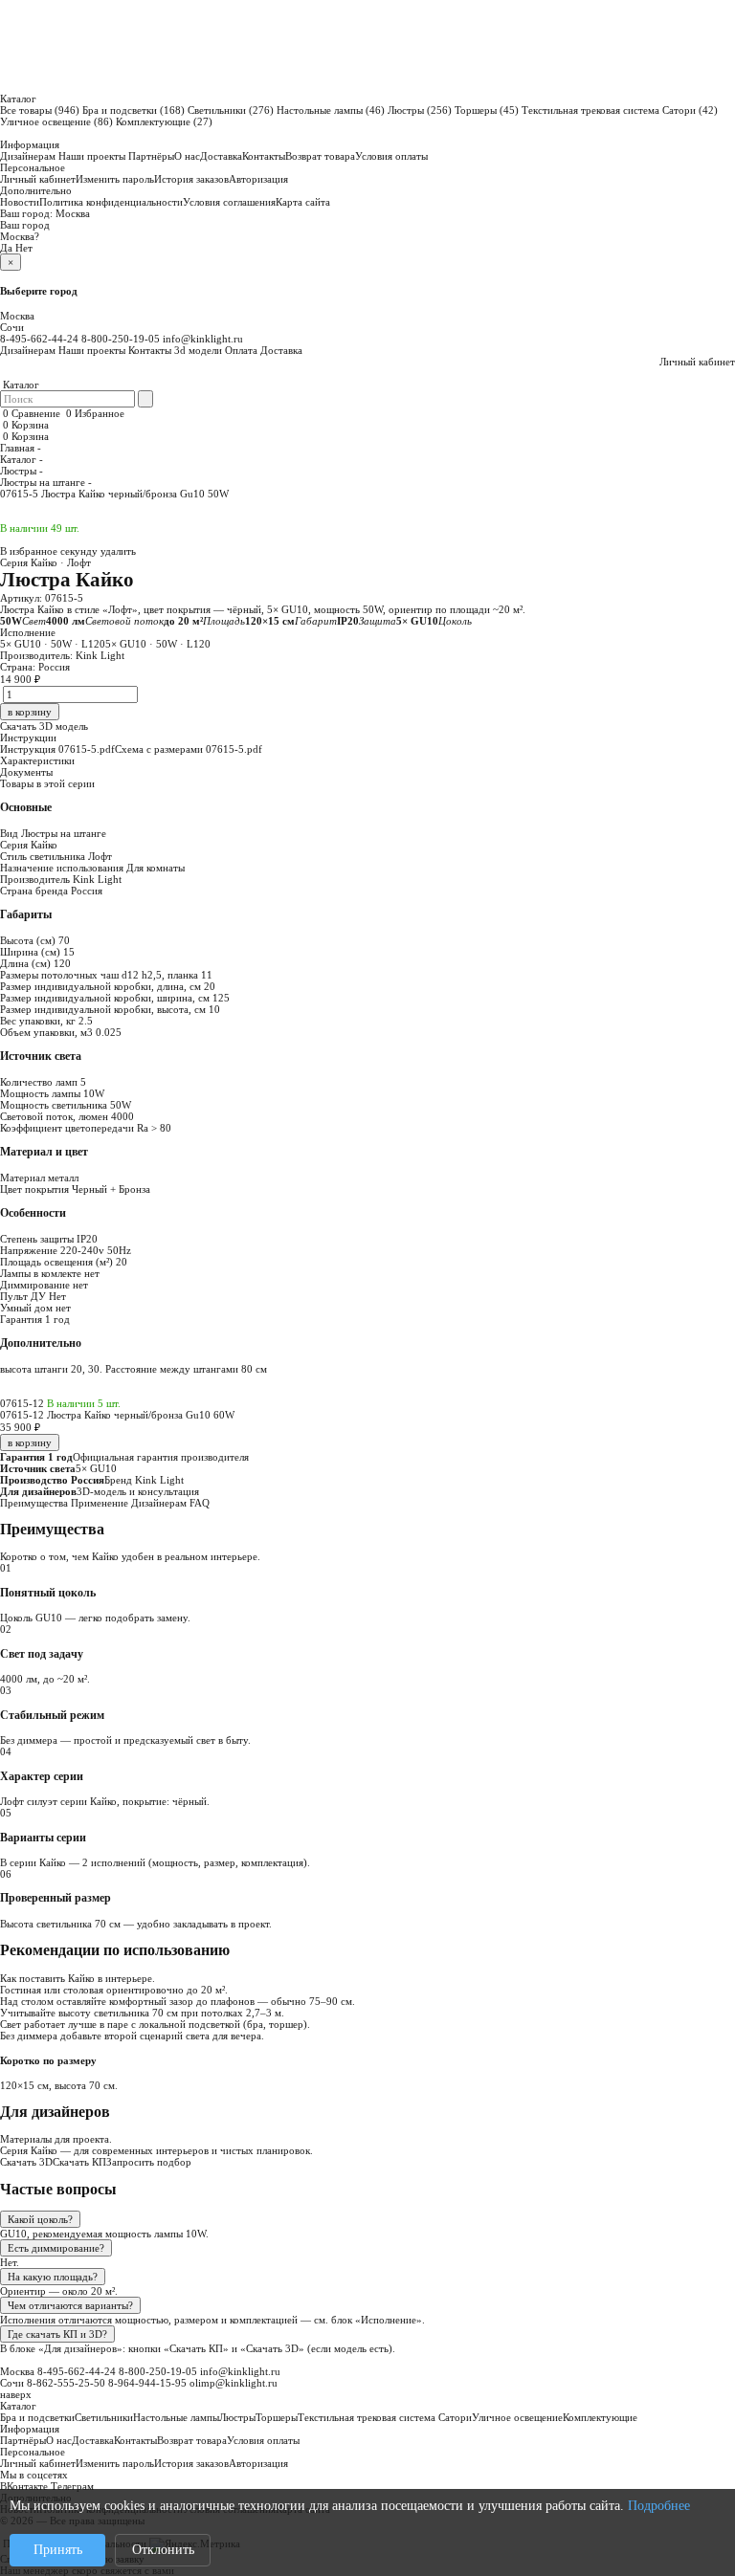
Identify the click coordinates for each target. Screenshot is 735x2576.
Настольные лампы (331, 110)
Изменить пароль (115, 179)
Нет (24, 248)
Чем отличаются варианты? (70, 2305)
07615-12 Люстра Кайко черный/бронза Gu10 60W (117, 1415)
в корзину (30, 1442)
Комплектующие (164, 121)
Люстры (420, 110)
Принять (58, 2550)
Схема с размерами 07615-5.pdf (189, 749)
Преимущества (34, 1503)
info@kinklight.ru (203, 339)
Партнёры (151, 156)
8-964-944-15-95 (147, 2383)
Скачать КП (79, 2162)
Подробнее (659, 2506)
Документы (26, 772)
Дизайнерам (28, 156)
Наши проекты (92, 156)
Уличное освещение (56, 121)
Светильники (231, 110)
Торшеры (487, 110)
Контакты (264, 156)
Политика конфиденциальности (111, 202)
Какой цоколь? (40, 2219)
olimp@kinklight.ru (234, 2383)
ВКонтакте (24, 2486)
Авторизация (258, 179)
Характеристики (37, 760)
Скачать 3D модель (44, 726)
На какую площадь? (53, 2277)
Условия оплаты (391, 156)
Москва (73, 213)
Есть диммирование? (56, 2248)
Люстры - (22, 471)
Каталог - (22, 459)
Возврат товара (320, 156)
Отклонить (163, 2550)
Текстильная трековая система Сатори (620, 110)
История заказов (191, 179)
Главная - (21, 448)
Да (6, 248)
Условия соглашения (229, 202)
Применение (100, 1503)
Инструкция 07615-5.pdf (57, 749)
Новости (20, 202)
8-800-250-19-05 (121, 339)
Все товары (40, 110)
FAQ (200, 1503)
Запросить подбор (149, 2162)
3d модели (198, 350)
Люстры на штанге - (46, 482)
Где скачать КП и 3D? (57, 2334)
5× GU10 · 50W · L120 (53, 644)
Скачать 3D (26, 2162)
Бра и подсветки (134, 110)
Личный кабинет (38, 179)
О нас (187, 156)
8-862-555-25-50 (66, 2383)
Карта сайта (303, 202)
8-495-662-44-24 (39, 339)
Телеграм (72, 2486)
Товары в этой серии (47, 783)
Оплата (241, 350)
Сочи (12, 327)
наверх (16, 2394)
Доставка (221, 156)
